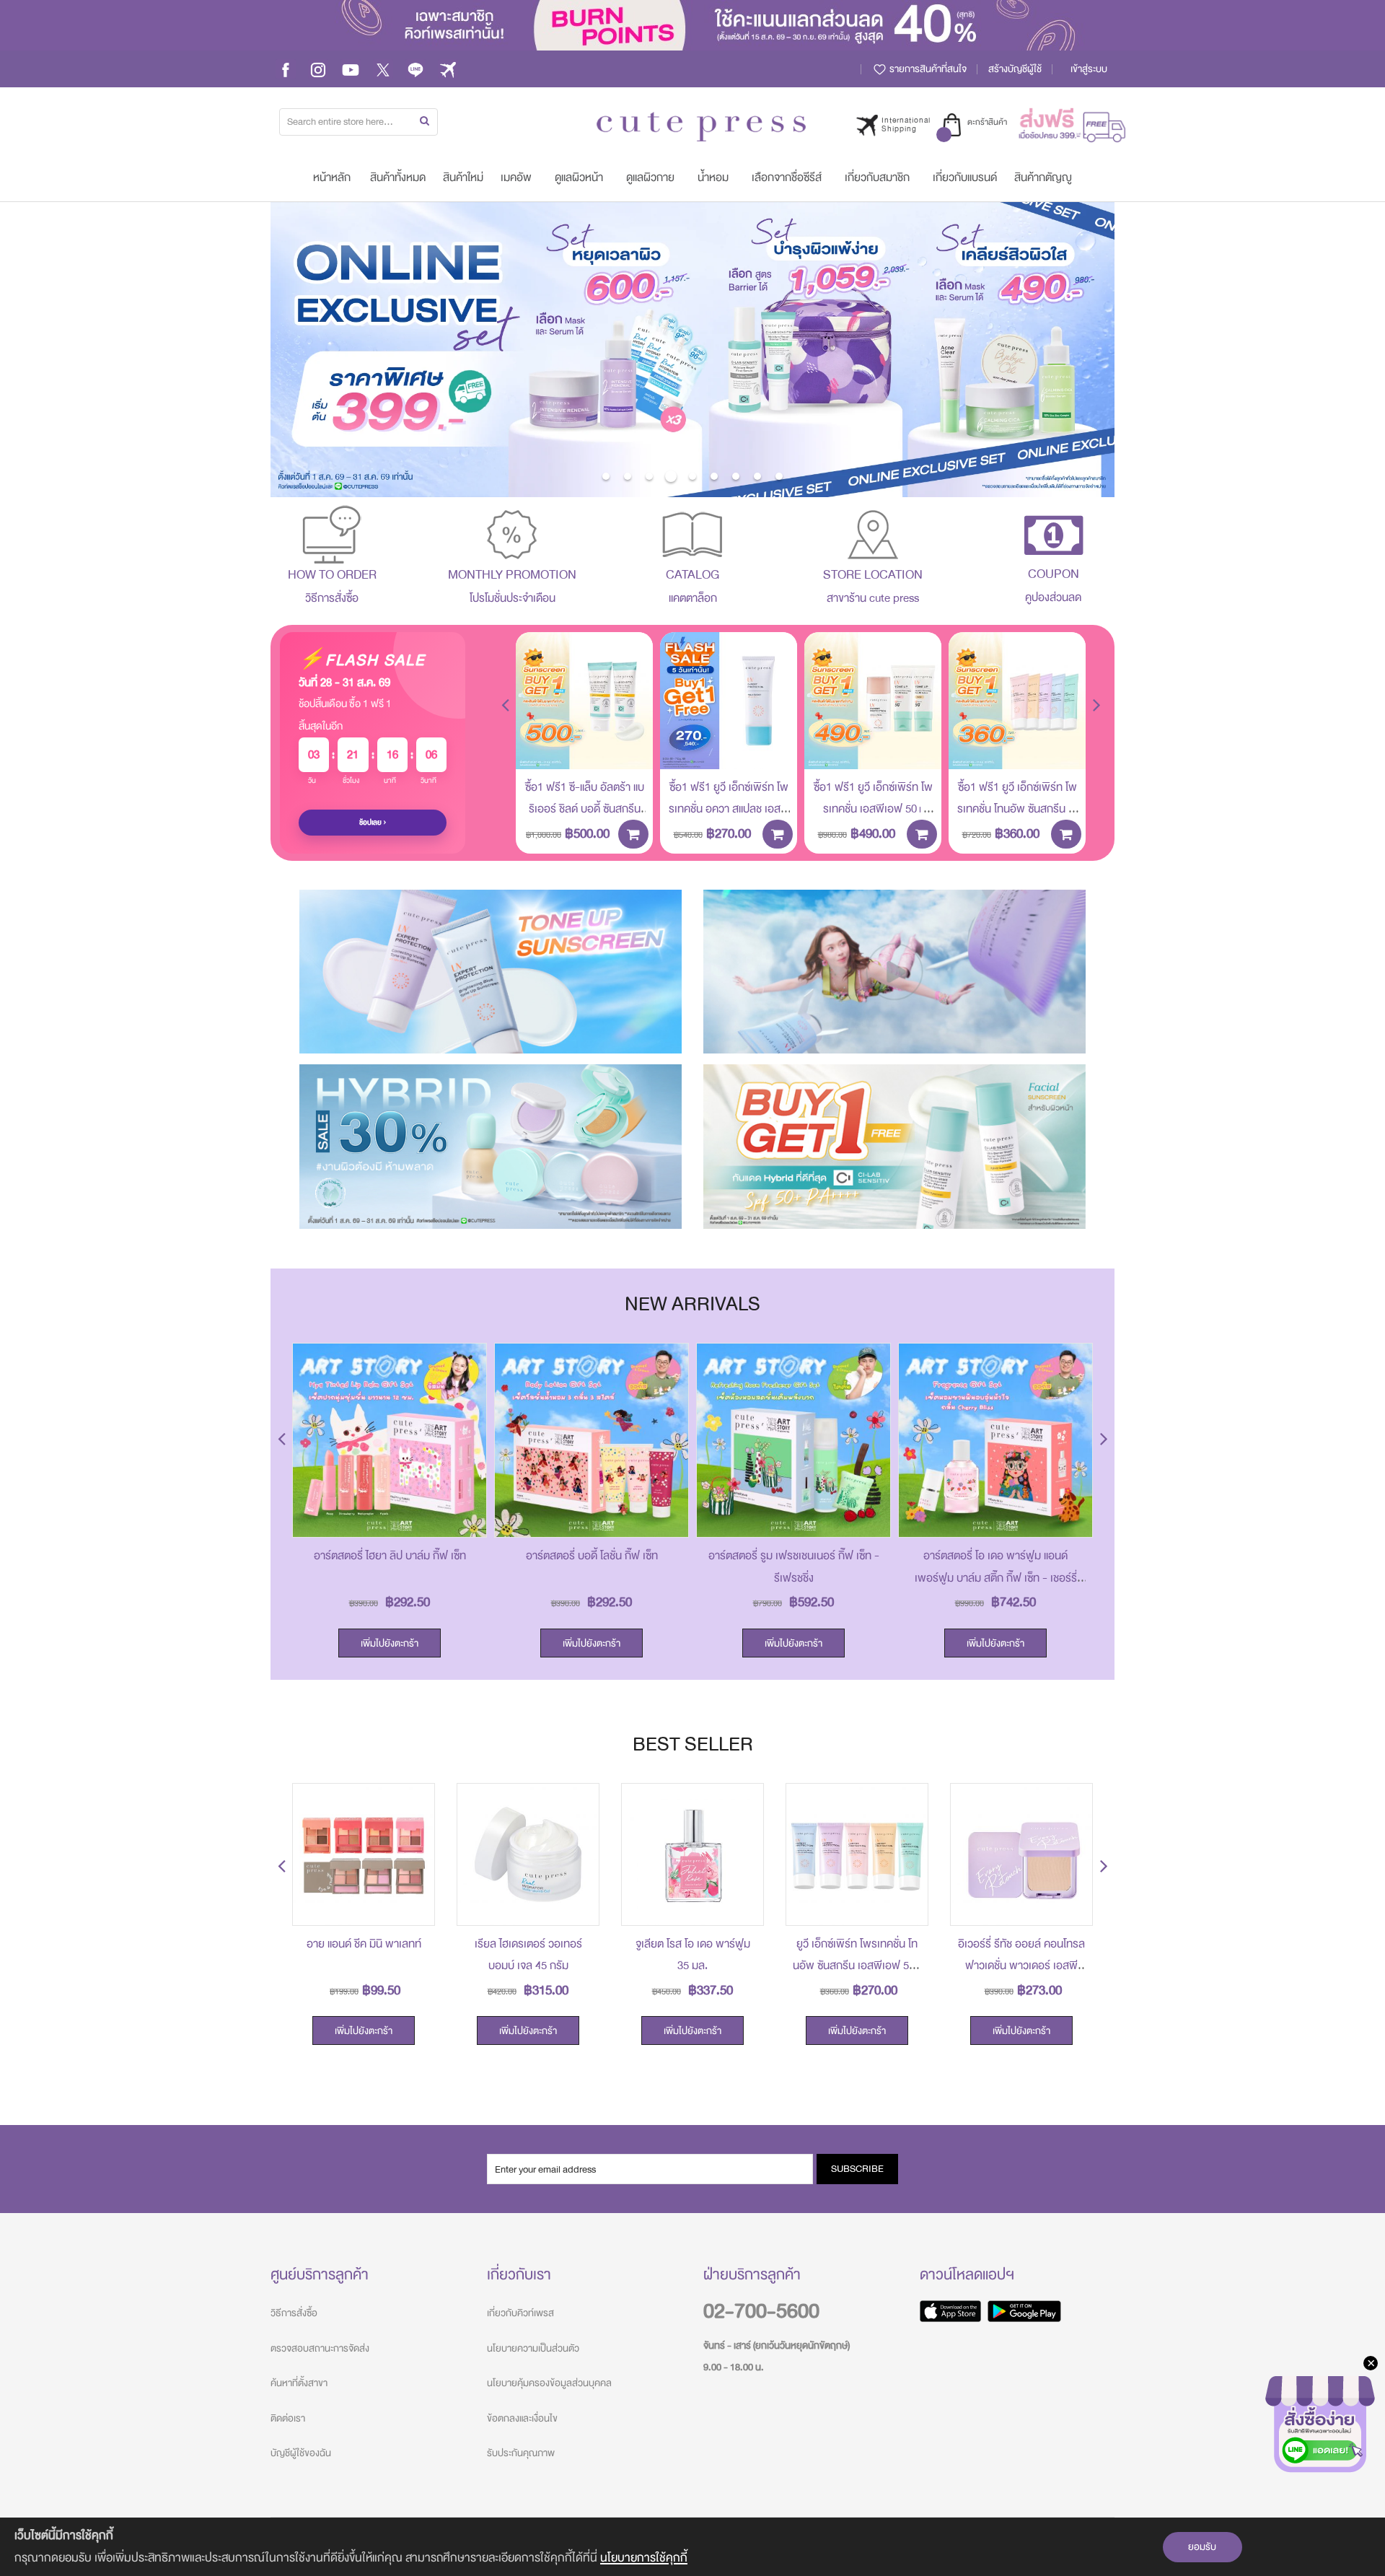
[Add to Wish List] (631, 715)
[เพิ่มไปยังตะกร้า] (633, 834)
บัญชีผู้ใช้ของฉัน (301, 2453)
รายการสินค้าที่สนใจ (927, 69)
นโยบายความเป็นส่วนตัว (533, 2348)
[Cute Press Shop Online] (701, 127)
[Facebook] (286, 69)
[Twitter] (383, 69)
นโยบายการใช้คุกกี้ (644, 2558)
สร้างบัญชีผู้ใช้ (1015, 69)
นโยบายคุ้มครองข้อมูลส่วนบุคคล (549, 2383)
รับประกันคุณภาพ (521, 2453)
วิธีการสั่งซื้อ (294, 2313)
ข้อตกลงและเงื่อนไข (522, 2418)
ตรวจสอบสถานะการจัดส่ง (320, 2348)
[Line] (415, 69)
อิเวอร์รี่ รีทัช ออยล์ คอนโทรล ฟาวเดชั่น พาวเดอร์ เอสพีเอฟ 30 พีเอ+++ (1021, 1966)
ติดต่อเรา (288, 2418)
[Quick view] (631, 748)
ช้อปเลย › (373, 823)
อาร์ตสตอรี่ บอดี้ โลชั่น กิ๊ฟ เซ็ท (592, 1556)
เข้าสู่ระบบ (1089, 69)
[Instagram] (318, 69)
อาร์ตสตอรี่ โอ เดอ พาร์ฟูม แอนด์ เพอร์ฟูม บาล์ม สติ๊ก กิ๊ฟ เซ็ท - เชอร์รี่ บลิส (996, 1578)
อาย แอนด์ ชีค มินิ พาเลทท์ (364, 1944)
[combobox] (359, 122)
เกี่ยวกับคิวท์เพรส (520, 2313)
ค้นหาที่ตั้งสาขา (299, 2383)
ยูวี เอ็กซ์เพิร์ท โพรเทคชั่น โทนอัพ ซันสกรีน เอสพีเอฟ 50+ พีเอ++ (857, 1966)
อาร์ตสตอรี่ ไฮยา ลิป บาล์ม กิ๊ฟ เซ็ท (390, 1556)
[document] (692, 2547)
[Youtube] (351, 69)
